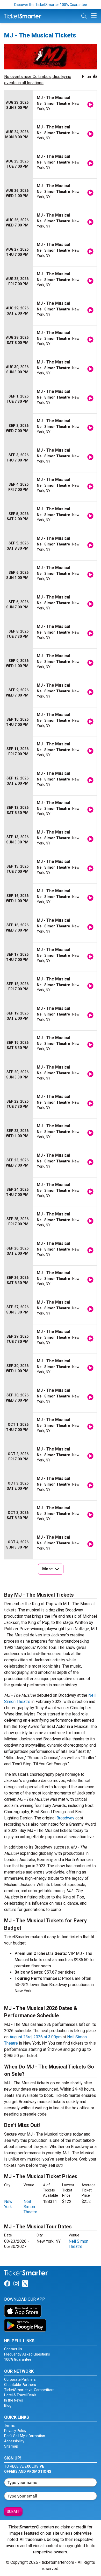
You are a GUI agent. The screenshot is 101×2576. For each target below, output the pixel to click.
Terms (9, 2425)
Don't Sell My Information (25, 2436)
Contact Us (13, 2349)
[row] (51, 105)
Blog (8, 2405)
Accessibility (14, 2441)
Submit (13, 2512)
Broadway (65, 1818)
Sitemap (11, 2446)
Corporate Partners (20, 2379)
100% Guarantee (18, 2359)
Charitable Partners (20, 2385)
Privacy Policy (15, 2431)
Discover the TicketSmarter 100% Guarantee (51, 5)
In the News (14, 2400)
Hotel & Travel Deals (20, 2395)
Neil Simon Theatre (30, 2207)
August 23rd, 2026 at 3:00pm (36, 2037)
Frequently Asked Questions (27, 2354)
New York (8, 2204)
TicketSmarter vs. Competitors (29, 2390)
